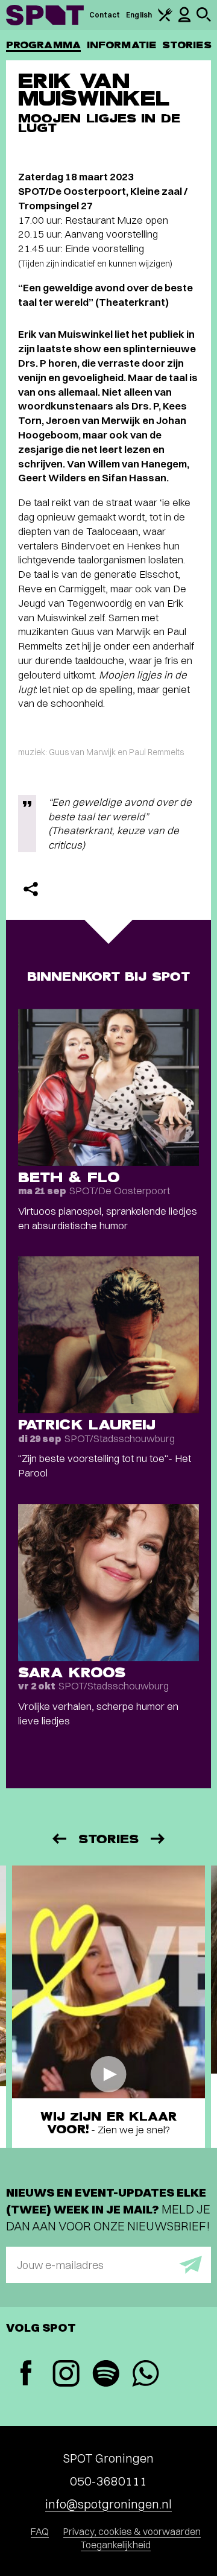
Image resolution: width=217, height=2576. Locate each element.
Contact (105, 15)
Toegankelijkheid (116, 2545)
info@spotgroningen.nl (108, 2504)
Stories (187, 45)
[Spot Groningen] (45, 15)
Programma (43, 45)
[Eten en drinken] (165, 19)
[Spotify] (105, 2375)
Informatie (121, 45)
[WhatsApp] (145, 2375)
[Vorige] (58, 1839)
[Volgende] (159, 1839)
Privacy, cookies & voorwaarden (132, 2531)
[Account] (184, 20)
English (139, 15)
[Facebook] (26, 2374)
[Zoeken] (204, 19)
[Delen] (31, 889)
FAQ (40, 2531)
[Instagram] (66, 2375)
